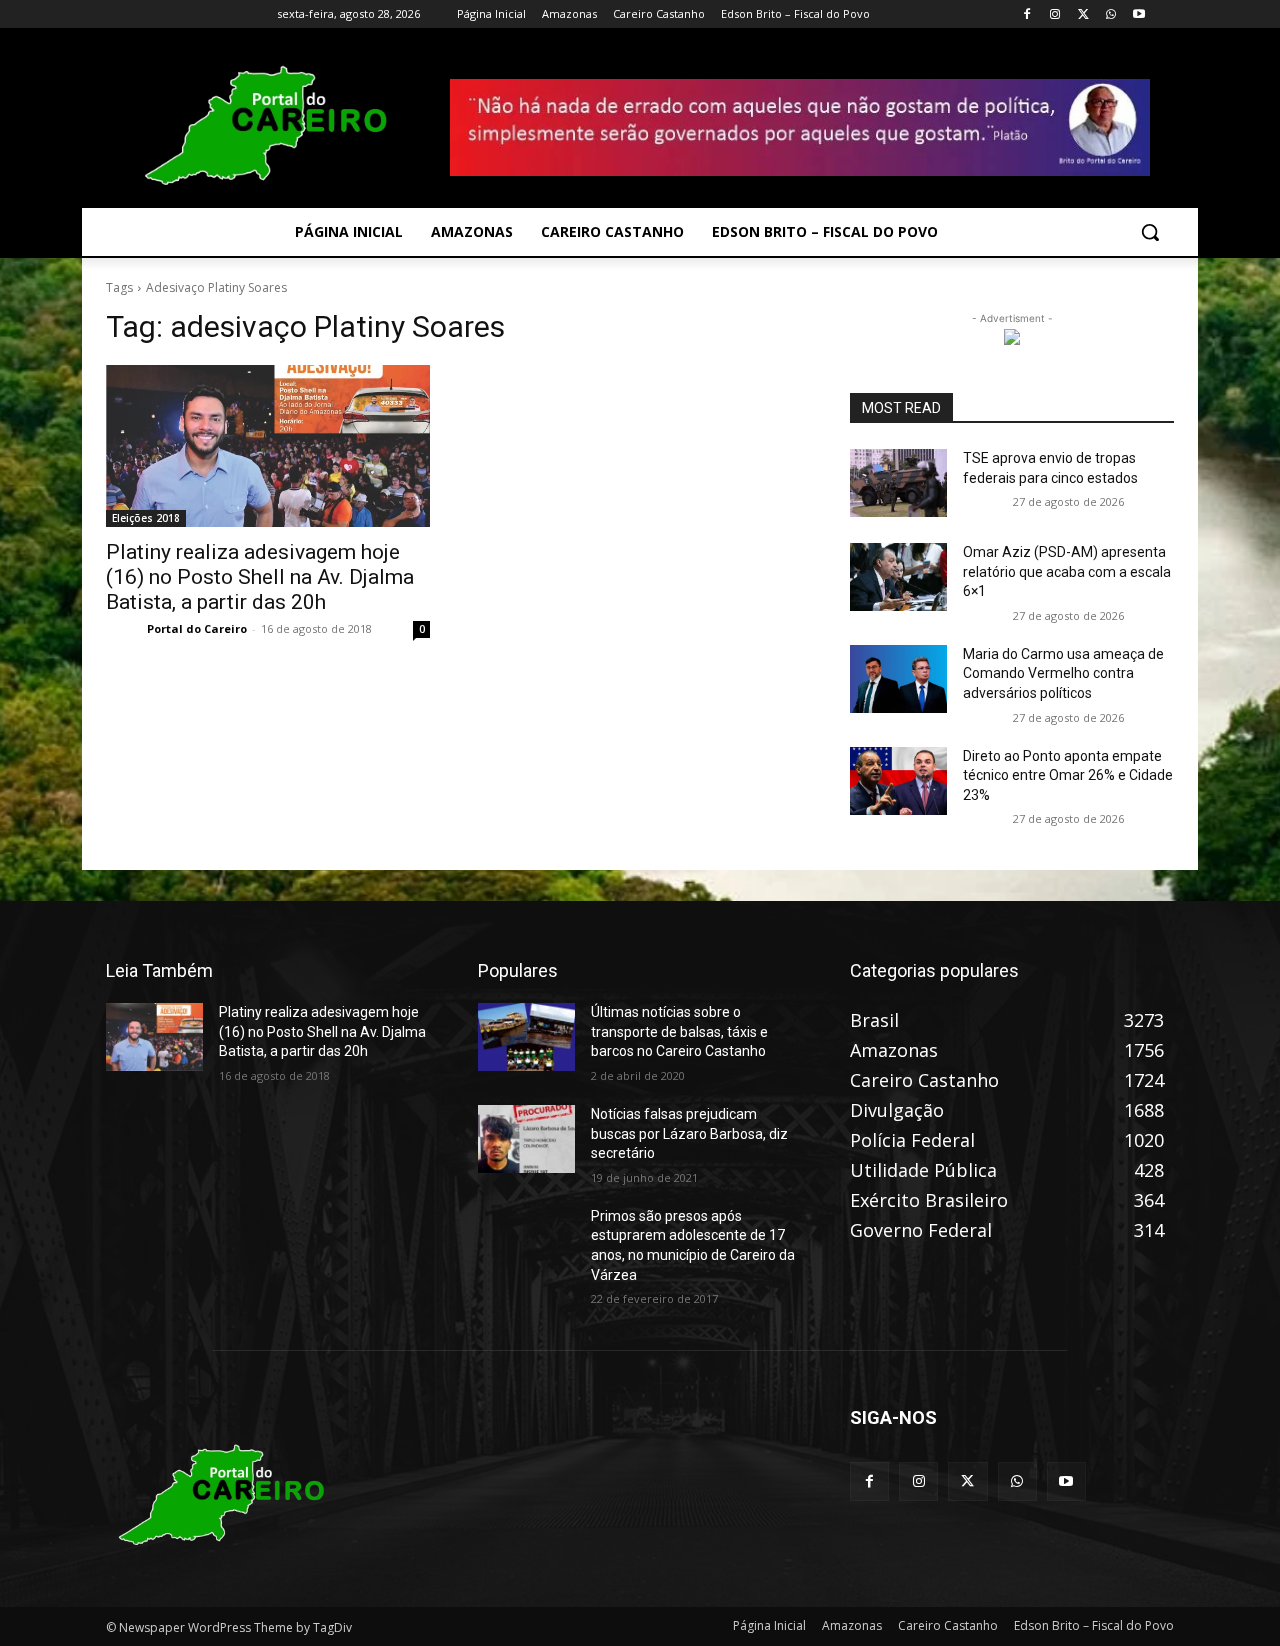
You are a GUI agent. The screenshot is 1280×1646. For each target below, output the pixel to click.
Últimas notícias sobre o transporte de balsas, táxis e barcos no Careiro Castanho (679, 1031)
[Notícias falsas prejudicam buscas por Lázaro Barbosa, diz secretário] (526, 1139)
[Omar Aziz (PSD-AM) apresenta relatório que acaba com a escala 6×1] (898, 577)
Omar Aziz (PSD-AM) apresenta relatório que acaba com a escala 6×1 (1067, 571)
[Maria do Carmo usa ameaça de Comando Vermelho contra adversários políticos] (898, 679)
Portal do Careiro (197, 628)
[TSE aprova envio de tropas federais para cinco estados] (898, 483)
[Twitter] (1083, 14)
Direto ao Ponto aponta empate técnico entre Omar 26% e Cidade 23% (1068, 775)
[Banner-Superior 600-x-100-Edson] (800, 127)
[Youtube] (1138, 14)
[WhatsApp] (1110, 14)
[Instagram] (1055, 14)
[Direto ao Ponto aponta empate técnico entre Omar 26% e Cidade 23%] (898, 781)
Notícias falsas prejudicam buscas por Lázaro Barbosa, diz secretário (689, 1133)
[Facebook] (1027, 14)
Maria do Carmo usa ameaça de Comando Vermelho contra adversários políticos (1063, 673)
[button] (1150, 232)
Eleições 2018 (146, 518)
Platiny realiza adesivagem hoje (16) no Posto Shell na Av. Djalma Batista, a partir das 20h (260, 577)
